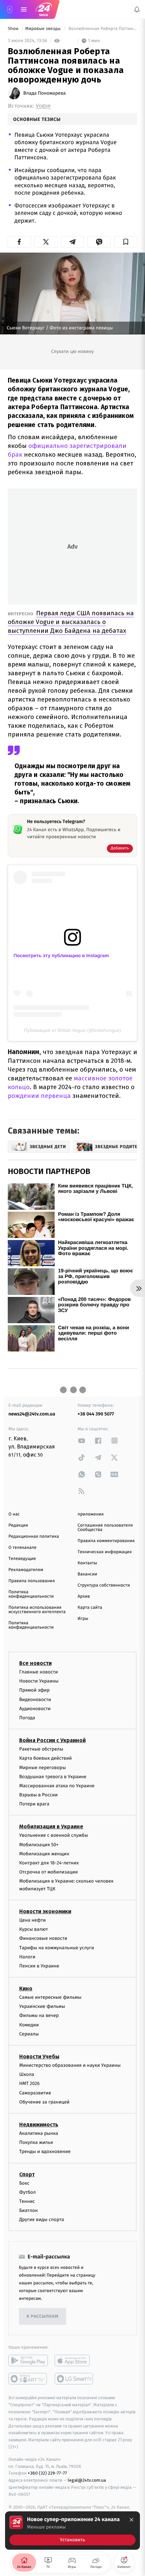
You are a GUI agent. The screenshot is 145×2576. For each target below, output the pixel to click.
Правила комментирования (106, 1541)
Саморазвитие (35, 2093)
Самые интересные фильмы (50, 1997)
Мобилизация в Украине (51, 1827)
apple (74, 2360)
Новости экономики (45, 1911)
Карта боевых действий (46, 1758)
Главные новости (39, 1672)
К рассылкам (42, 2317)
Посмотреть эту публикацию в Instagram (61, 955)
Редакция (18, 1525)
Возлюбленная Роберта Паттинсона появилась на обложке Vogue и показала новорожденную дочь (102, 29)
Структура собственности (104, 1585)
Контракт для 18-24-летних (49, 1863)
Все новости (35, 1663)
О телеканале (22, 1548)
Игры (83, 1619)
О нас (14, 1514)
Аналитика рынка (39, 2133)
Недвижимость (39, 2125)
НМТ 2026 (30, 2083)
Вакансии (87, 1574)
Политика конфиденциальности (31, 1594)
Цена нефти (33, 1920)
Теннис (27, 2201)
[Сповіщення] (137, 9)
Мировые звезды (43, 29)
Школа (27, 2074)
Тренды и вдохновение (45, 2151)
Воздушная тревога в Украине (53, 1776)
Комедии (29, 2025)
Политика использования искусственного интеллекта (37, 1610)
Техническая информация (105, 1552)
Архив (84, 1596)
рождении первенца (39, 1096)
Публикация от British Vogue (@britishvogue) (72, 1030)
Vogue (43, 106)
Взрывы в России (38, 1795)
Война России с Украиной (52, 1740)
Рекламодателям (26, 1570)
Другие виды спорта (42, 2220)
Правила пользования (32, 1581)
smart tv (28, 2379)
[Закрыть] (132, 2520)
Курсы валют (34, 1929)
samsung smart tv (74, 2379)
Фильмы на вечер (39, 2015)
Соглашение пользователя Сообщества (105, 1528)
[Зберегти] (126, 242)
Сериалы (29, 2034)
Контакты (87, 1563)
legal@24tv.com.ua (87, 2480)
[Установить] (72, 2531)
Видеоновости (35, 1699)
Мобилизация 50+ (39, 1844)
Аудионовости (35, 1709)
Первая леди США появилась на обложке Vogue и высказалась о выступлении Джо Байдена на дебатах (71, 622)
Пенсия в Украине (39, 1966)
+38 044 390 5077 (96, 1414)
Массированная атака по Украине (57, 1786)
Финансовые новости (43, 1938)
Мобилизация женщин (44, 1854)
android (28, 2360)
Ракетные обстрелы (41, 1749)
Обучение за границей (44, 2102)
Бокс (24, 2183)
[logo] (44, 9)
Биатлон (28, 2210)
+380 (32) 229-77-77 (47, 2473)
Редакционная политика (34, 1537)
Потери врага (34, 1804)
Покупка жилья (36, 2142)
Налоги (27, 1957)
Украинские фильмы (42, 2006)
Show (14, 29)
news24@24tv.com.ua (32, 1414)
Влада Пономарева (45, 93)
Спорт (27, 2174)
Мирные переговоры (42, 1767)
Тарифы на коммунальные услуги (57, 1947)
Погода (27, 1718)
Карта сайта (90, 1608)
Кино (26, 1988)
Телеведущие (22, 1559)
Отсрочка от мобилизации (49, 1872)
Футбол (27, 2192)
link (82, 1441)
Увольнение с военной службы (54, 1835)
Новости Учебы (39, 2057)
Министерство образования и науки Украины (70, 2065)
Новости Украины (39, 1681)
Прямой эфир (34, 1690)
